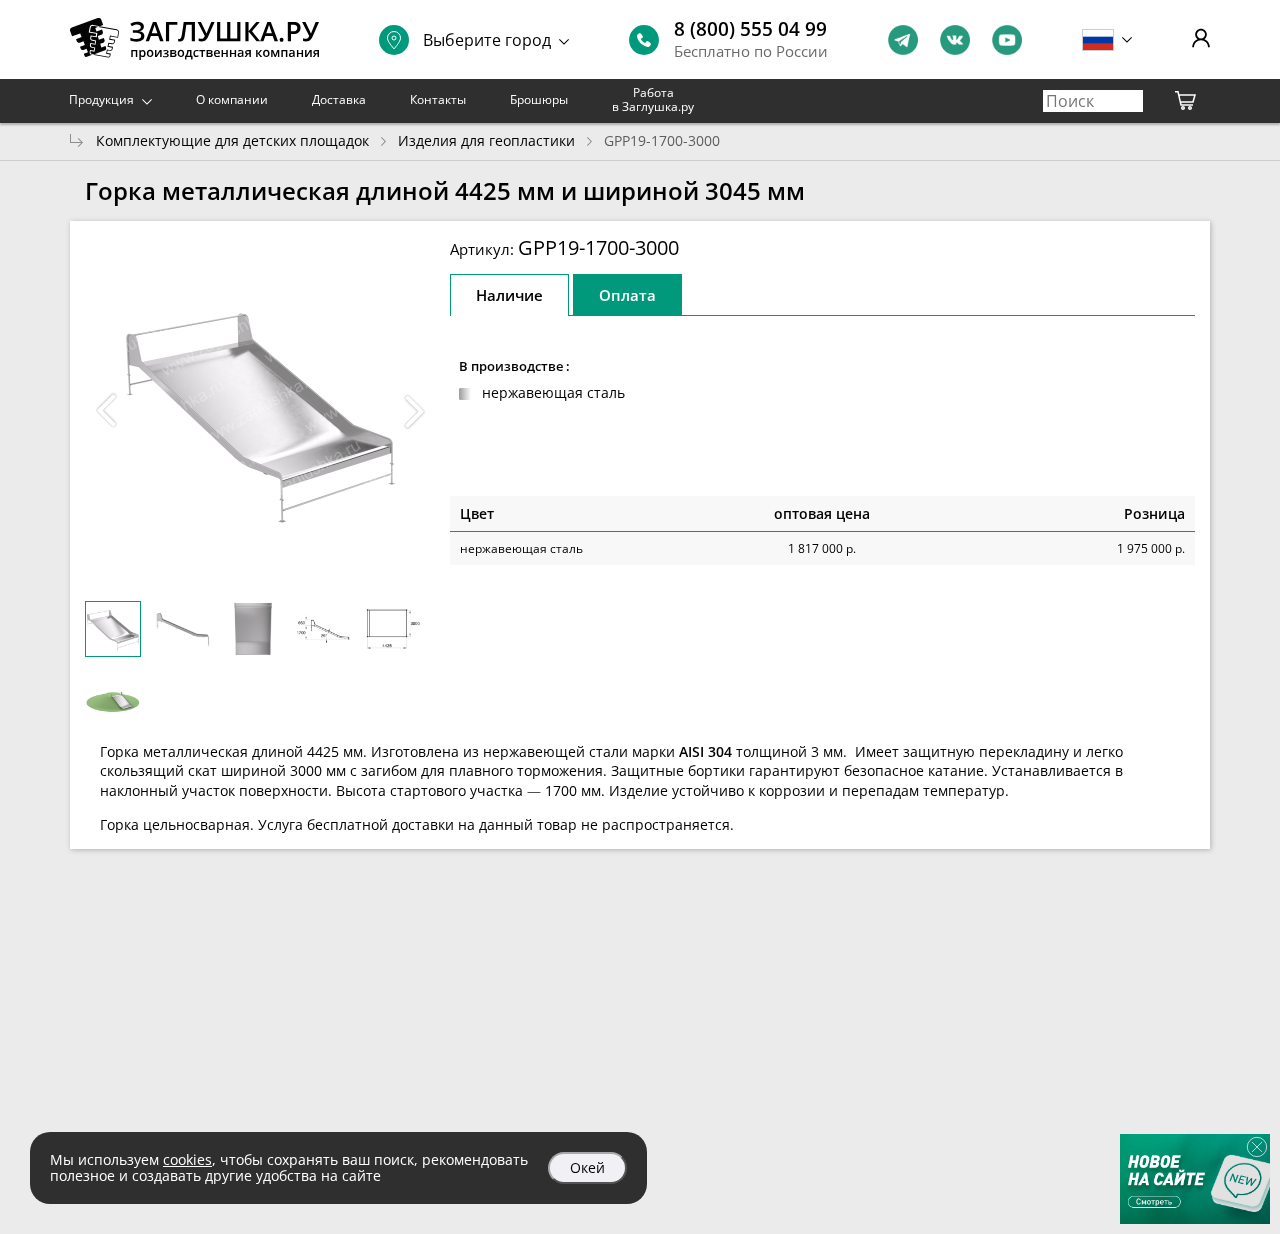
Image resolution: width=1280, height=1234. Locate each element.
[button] (414, 411)
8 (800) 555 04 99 (750, 29)
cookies (187, 1159)
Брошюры (539, 99)
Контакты (438, 99)
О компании (232, 99)
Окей (587, 1167)
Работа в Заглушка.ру (653, 99)
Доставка (339, 99)
